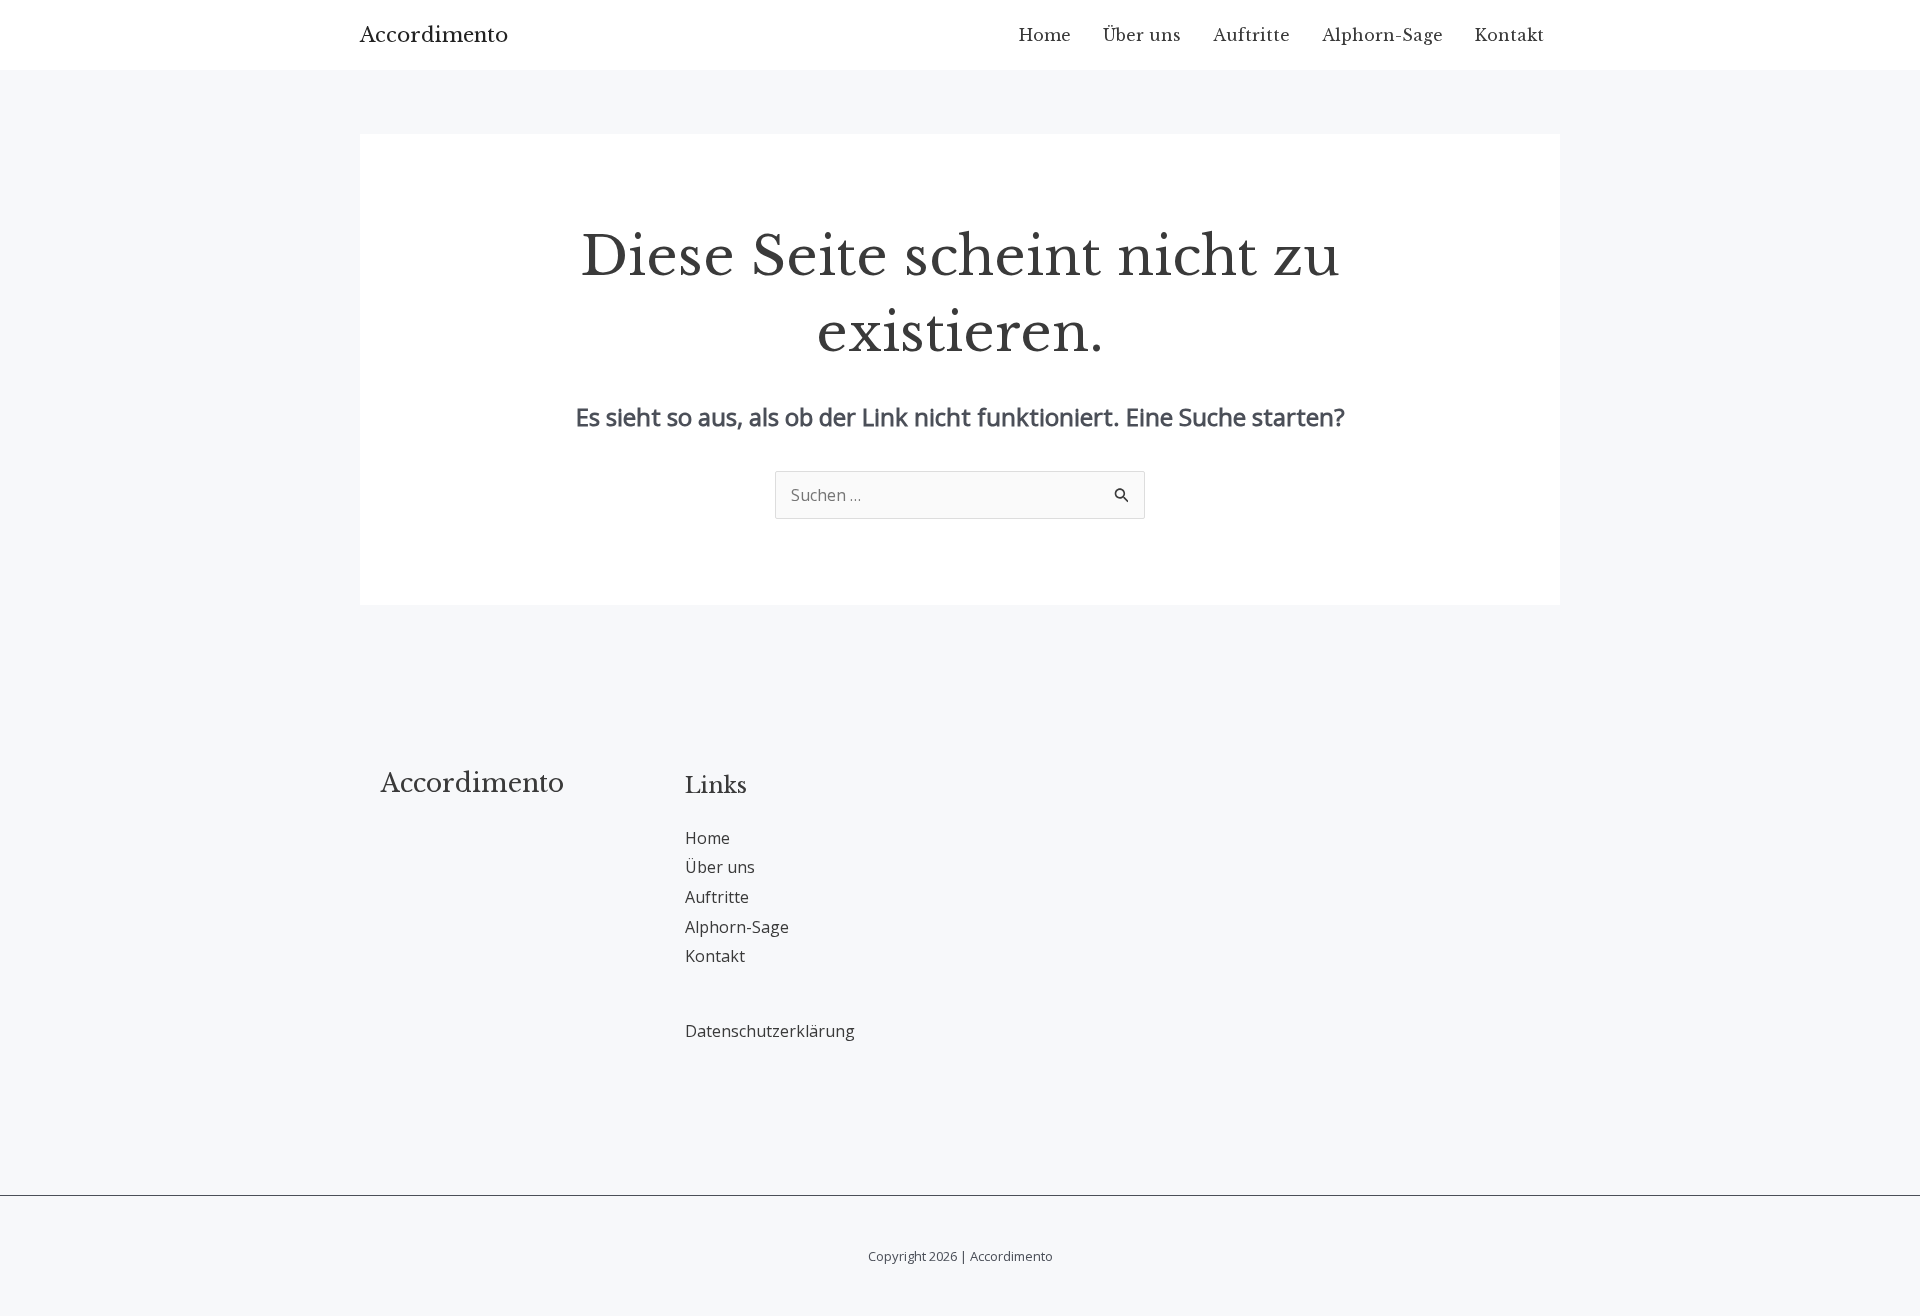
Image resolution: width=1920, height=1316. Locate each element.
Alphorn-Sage (1382, 35)
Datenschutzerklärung (770, 1031)
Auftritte (1251, 35)
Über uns (1142, 35)
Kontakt (1509, 35)
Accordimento (434, 35)
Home (1045, 35)
